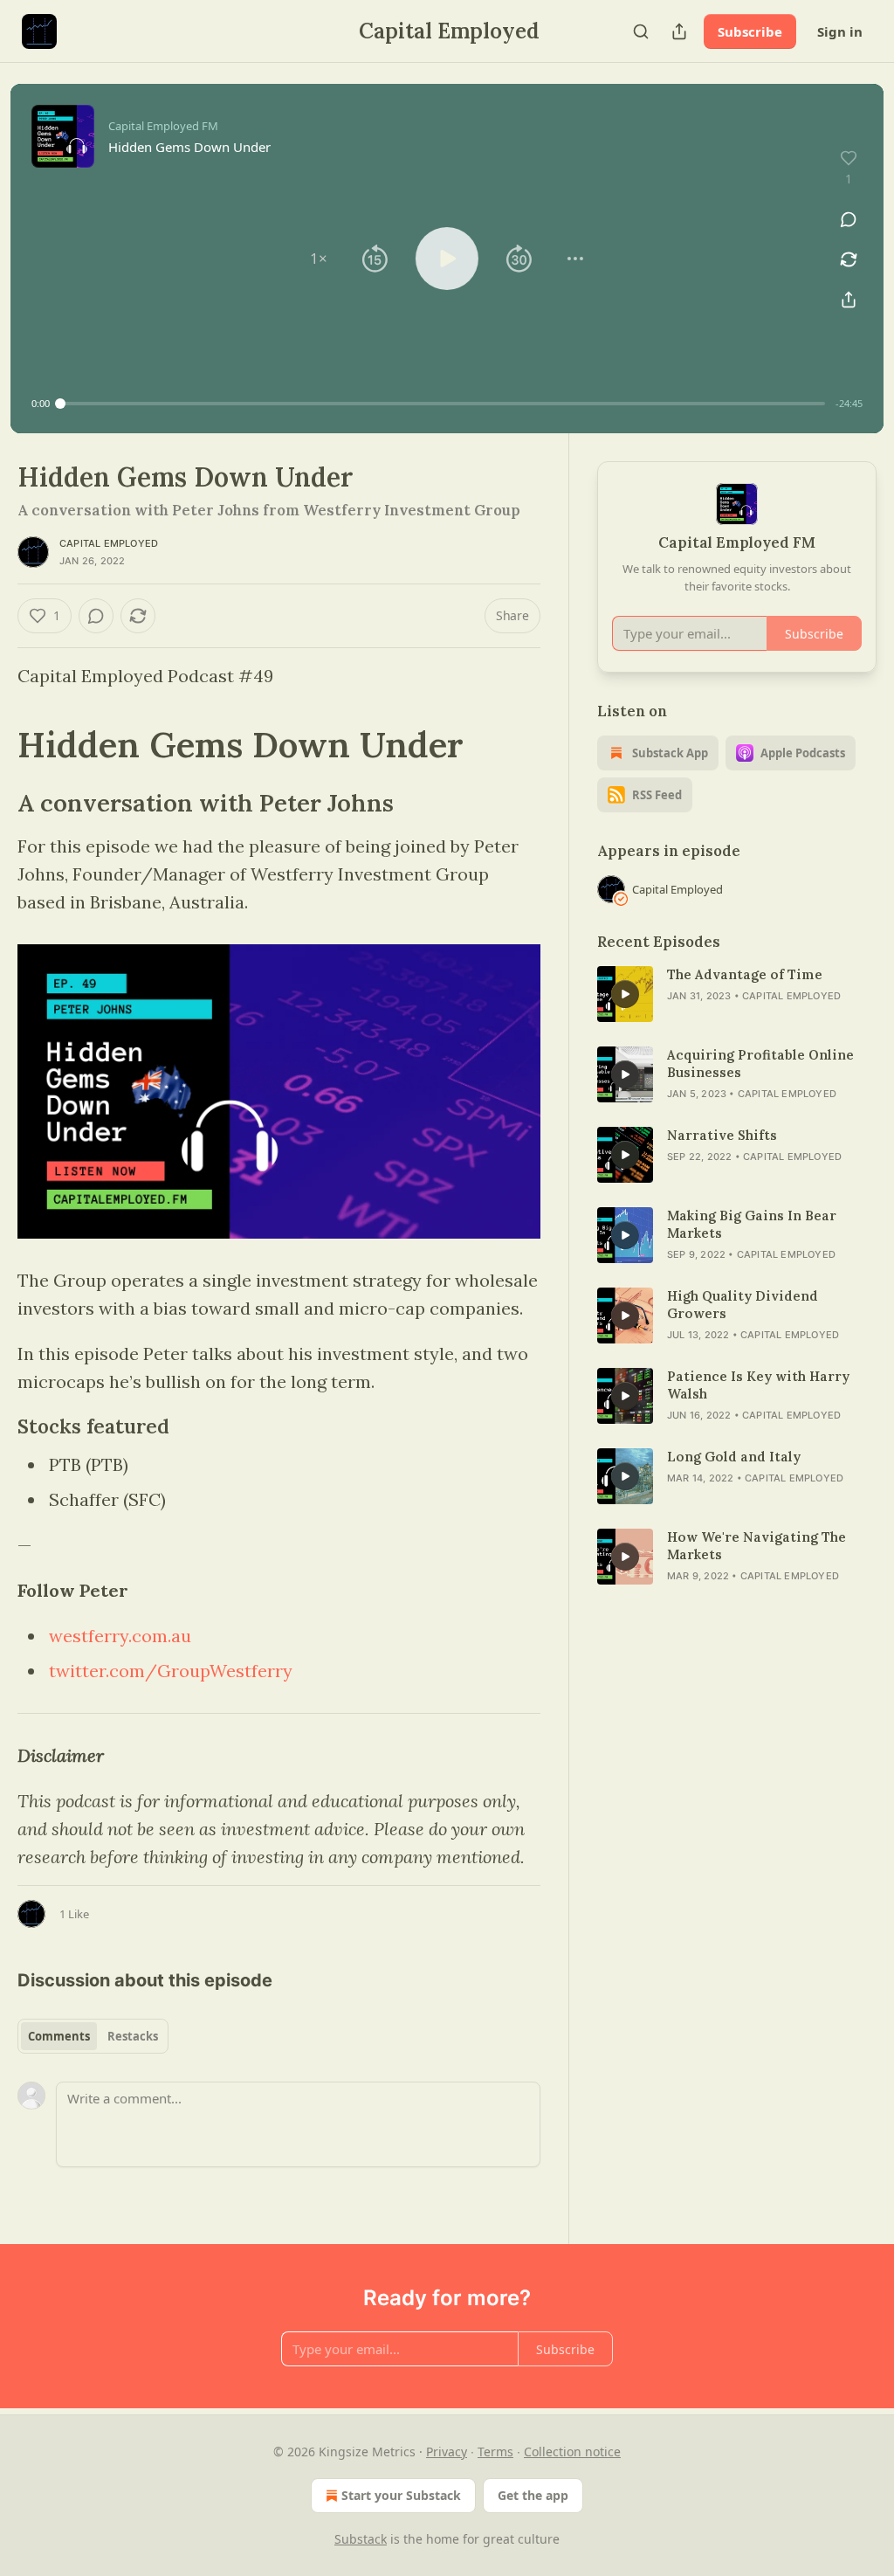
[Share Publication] (679, 31)
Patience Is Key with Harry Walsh (758, 1385)
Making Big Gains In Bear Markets (752, 1224)
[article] (737, 994)
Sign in (840, 31)
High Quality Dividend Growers (743, 1305)
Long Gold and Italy (734, 1457)
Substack (361, 2539)
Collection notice (572, 2452)
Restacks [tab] (133, 2036)
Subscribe (750, 31)
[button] (319, 259)
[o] (625, 994)
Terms (495, 2452)
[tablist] (93, 2036)
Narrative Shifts (722, 1135)
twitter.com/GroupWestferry (171, 1671)
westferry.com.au (120, 1636)
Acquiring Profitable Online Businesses (760, 1064)
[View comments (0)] (849, 219)
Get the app (533, 2495)
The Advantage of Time (745, 974)
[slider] (443, 404)
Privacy (447, 2452)
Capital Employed (109, 543)
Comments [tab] (59, 2036)
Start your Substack (401, 2495)
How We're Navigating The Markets (756, 1546)
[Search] (641, 31)
